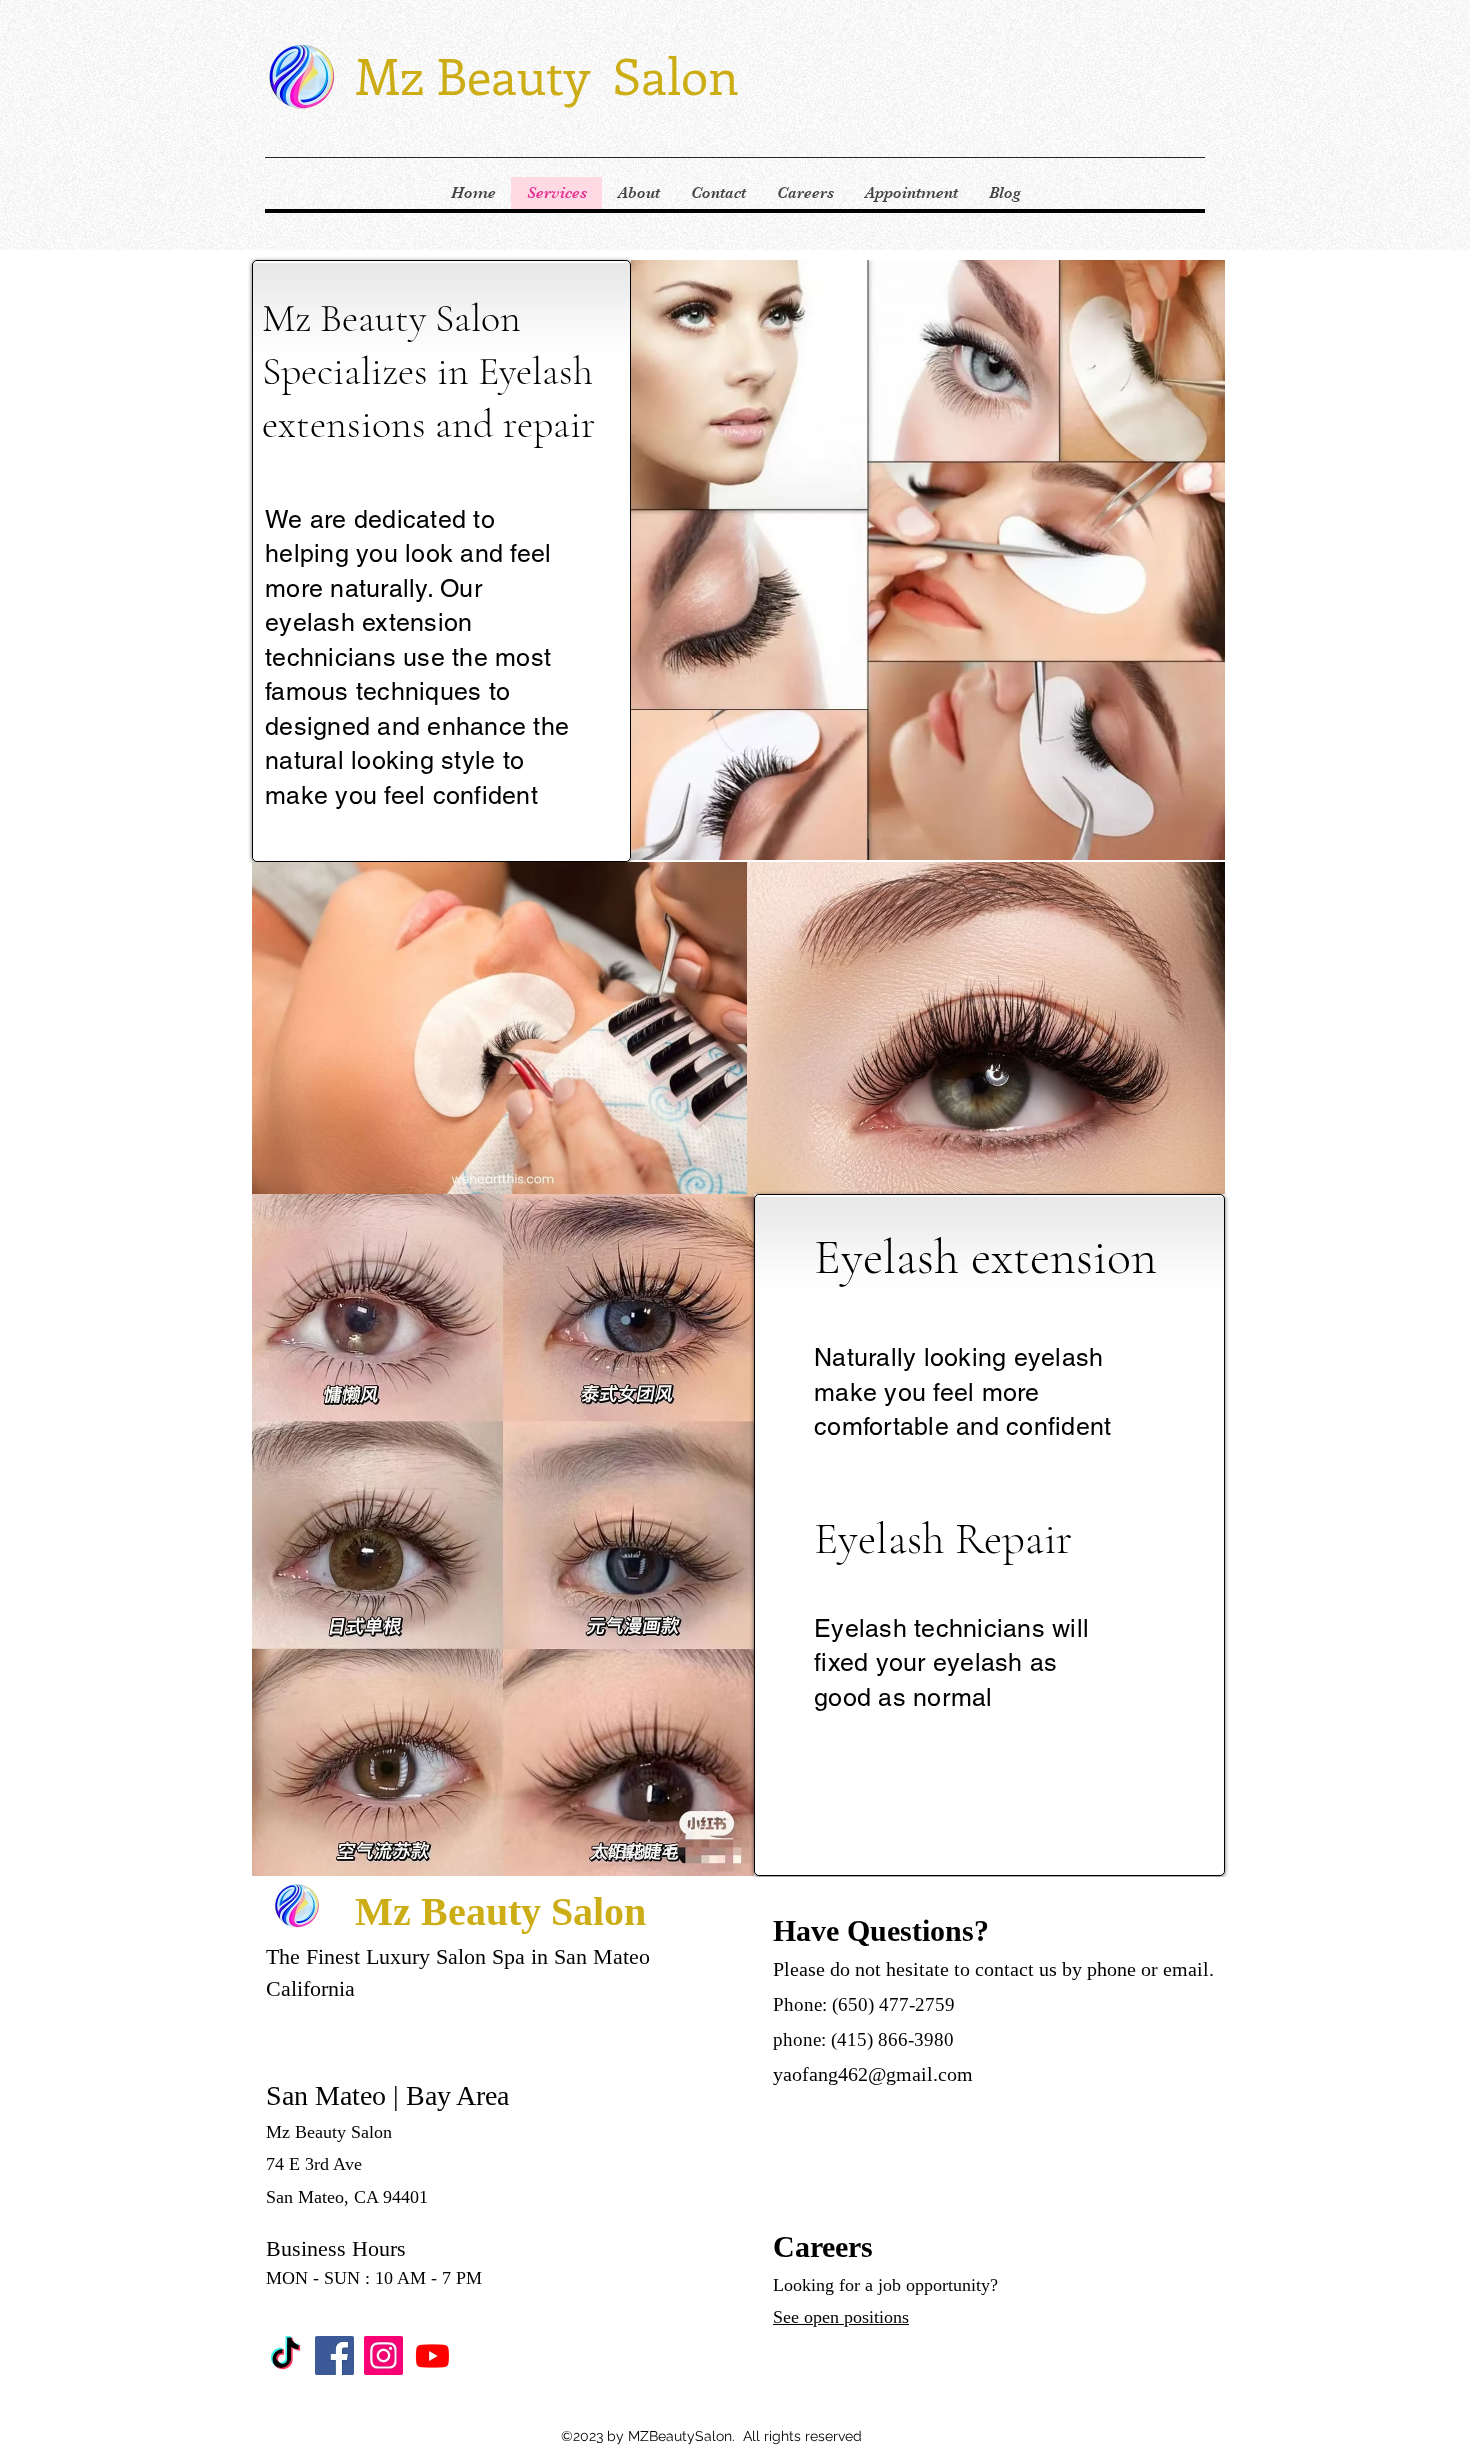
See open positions (841, 2317)
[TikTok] (285, 2355)
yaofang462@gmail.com (873, 2074)
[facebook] (383, 2355)
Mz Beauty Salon (547, 74)
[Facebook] (334, 2355)
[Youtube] (432, 2355)
